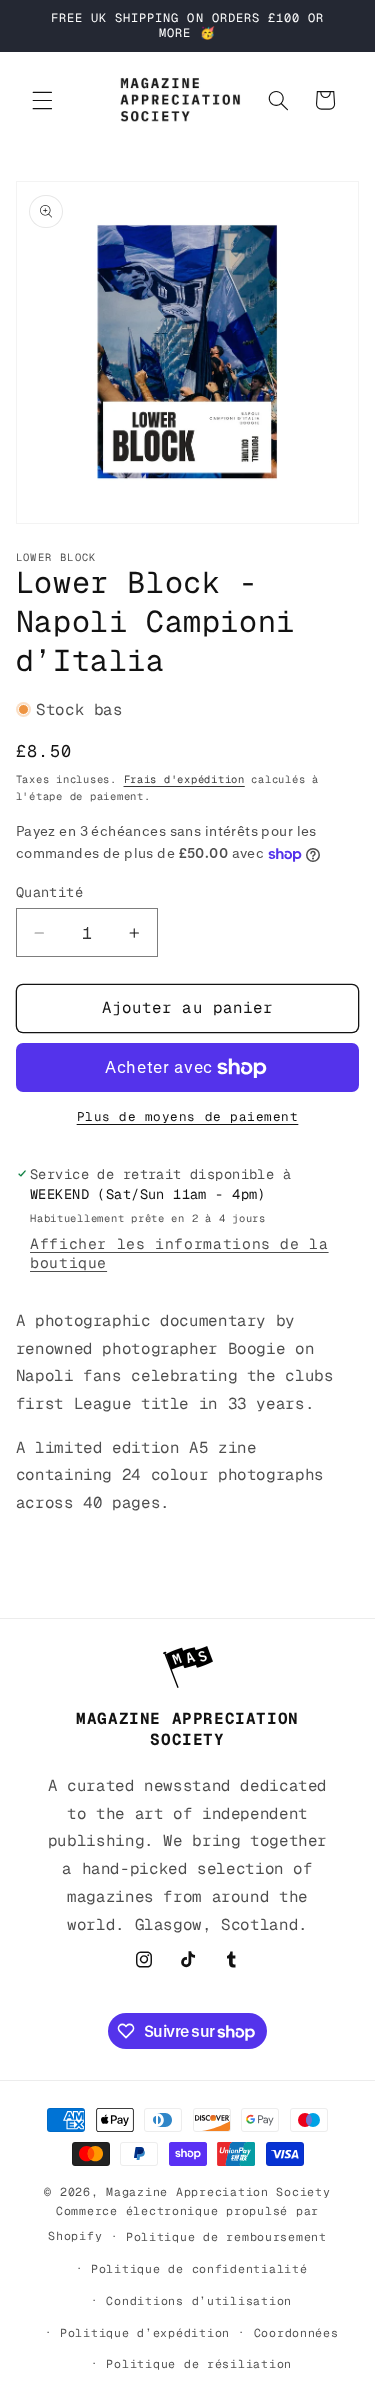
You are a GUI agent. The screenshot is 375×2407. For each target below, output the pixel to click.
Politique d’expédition (145, 2332)
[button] (42, 100)
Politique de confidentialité (199, 2268)
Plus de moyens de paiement (188, 1116)
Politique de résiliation (199, 2363)
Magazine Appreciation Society (218, 2191)
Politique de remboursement (226, 2236)
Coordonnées (296, 2332)
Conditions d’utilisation (199, 2300)
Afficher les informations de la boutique (179, 1253)
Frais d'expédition (184, 779)
